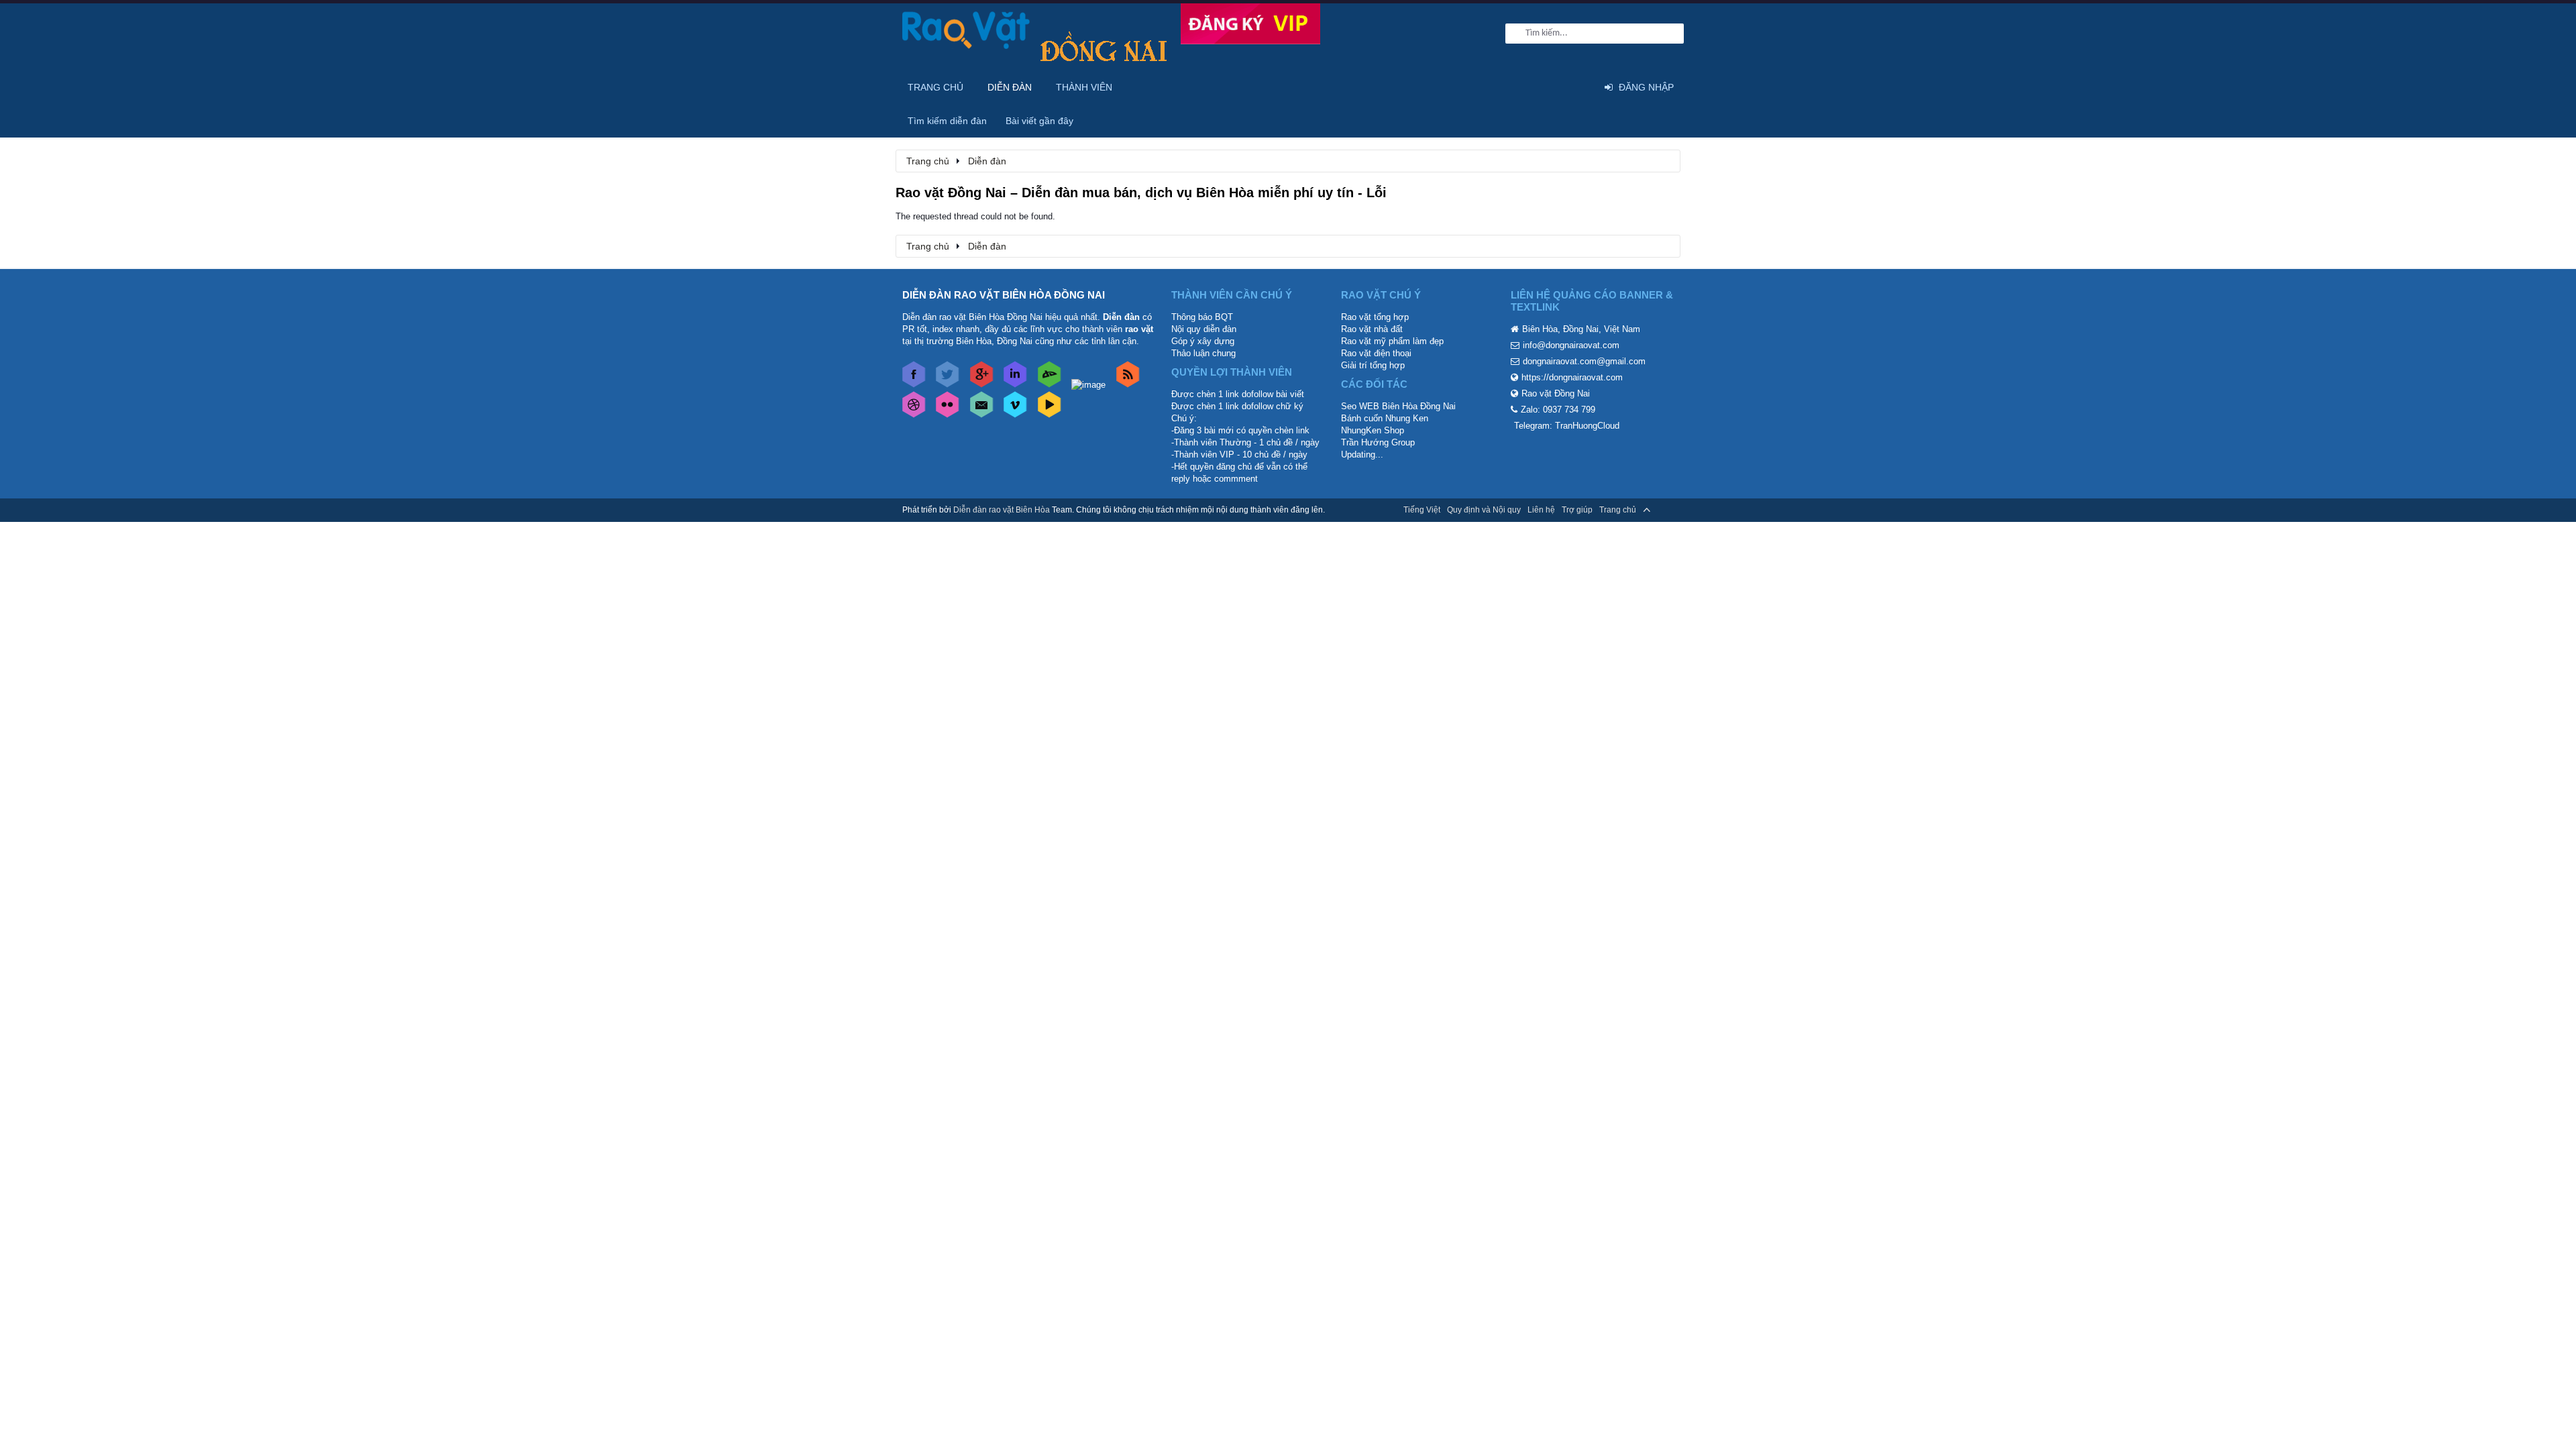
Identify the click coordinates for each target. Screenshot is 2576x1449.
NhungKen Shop (1373, 430)
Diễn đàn (1010, 87)
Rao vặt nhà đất (1372, 329)
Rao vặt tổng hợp (1375, 317)
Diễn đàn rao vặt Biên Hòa (1002, 510)
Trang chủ (935, 87)
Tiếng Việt (1422, 510)
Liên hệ (1541, 510)
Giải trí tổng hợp (1373, 365)
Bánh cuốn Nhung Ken (1385, 418)
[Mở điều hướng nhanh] (1663, 160)
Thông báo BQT (1202, 317)
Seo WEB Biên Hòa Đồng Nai (1398, 406)
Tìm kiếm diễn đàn (947, 121)
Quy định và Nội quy (1484, 510)
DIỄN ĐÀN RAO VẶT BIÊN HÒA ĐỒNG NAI (1004, 295)
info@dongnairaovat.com (1571, 345)
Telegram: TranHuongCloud (1567, 426)
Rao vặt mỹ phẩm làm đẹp (1392, 341)
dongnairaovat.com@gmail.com (1584, 361)
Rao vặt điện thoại (1376, 353)
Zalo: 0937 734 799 (1558, 410)
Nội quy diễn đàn (1204, 329)
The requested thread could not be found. (975, 216)
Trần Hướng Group (1378, 442)
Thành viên (1084, 87)
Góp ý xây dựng (1203, 341)
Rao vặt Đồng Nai (1556, 393)
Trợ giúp (1577, 510)
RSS (1666, 510)
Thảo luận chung (1203, 353)
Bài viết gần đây (1039, 121)
